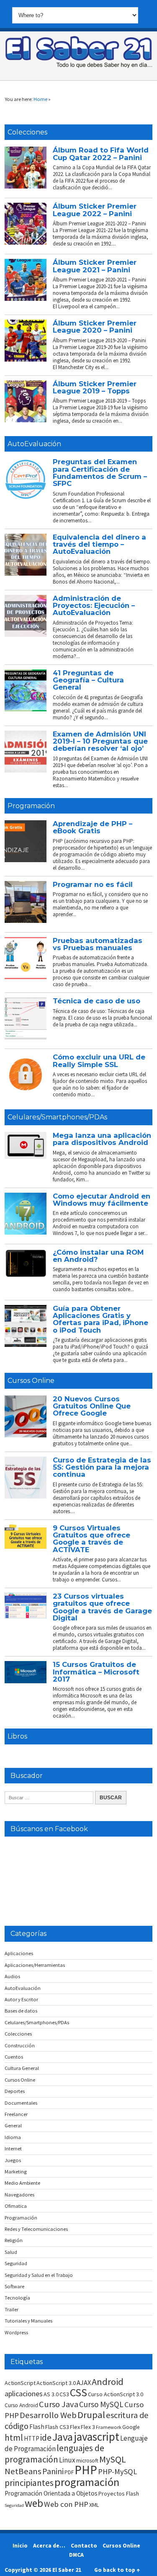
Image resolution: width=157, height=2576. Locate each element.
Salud (11, 2252)
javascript (97, 2436)
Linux (67, 2460)
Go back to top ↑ (117, 2570)
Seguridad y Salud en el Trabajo (39, 2275)
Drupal (91, 2415)
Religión (14, 2240)
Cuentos (14, 2057)
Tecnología (17, 2298)
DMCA (76, 2555)
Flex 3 (88, 2427)
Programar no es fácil (93, 884)
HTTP (32, 2438)
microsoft (87, 2461)
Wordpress (16, 2332)
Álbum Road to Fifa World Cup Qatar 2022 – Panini (101, 154)
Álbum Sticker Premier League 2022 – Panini (95, 210)
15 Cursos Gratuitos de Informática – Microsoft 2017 (96, 1672)
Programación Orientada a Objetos (51, 2493)
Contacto (84, 2545)
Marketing (16, 2172)
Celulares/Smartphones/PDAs (57, 1117)
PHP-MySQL (117, 2471)
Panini (53, 2471)
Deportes (15, 2091)
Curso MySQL (101, 2404)
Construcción (20, 2045)
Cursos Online (31, 1381)
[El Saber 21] (79, 66)
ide (46, 2438)
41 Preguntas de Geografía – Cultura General (88, 680)
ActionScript (20, 2383)
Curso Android (21, 2405)
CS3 (64, 2394)
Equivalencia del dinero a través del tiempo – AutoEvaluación (99, 544)
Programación (31, 806)
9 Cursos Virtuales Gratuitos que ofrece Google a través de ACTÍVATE (91, 1539)
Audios (12, 1976)
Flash (37, 2427)
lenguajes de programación (54, 2453)
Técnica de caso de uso (97, 1001)
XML (94, 2505)
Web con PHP (66, 2504)
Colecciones (27, 132)
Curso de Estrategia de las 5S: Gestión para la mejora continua (102, 1467)
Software (14, 2286)
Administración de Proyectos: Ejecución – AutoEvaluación (94, 606)
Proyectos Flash (119, 2493)
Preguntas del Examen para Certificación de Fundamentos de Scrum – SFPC (100, 473)
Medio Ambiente (22, 2183)
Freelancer (16, 2114)
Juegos (13, 2160)
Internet (13, 2148)
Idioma (13, 2137)
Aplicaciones (19, 1953)
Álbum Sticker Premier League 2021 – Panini (95, 266)
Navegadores (19, 2195)
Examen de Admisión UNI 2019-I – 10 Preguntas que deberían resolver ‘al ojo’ (100, 741)
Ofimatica (16, 2206)
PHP (86, 2470)
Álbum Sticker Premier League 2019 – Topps (95, 387)
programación (87, 2482)
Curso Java (59, 2404)
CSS (78, 2393)
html (14, 2438)
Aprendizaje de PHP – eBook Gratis (93, 827)
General (13, 2125)
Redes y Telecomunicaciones (36, 2229)
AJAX (84, 2382)
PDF (69, 2472)
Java (63, 2437)
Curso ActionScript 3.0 (116, 2394)
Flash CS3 (57, 2427)
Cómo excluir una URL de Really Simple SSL (99, 1061)
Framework (109, 2427)
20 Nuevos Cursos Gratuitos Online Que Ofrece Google (92, 1406)
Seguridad (16, 2263)
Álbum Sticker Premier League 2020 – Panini (95, 327)
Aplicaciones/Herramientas (35, 1965)
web (34, 2503)
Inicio (20, 2545)
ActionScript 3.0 (56, 2383)
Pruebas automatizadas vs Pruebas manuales (98, 944)
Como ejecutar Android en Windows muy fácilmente (102, 1200)
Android (108, 2382)
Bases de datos (21, 2011)
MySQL (113, 2459)
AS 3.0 (51, 2394)
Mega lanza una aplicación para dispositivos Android (102, 1139)
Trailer (12, 2309)
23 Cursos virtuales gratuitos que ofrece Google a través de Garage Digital (102, 1607)
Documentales (21, 2103)
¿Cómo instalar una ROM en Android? (98, 1256)
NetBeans (23, 2471)
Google (131, 2427)
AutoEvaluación (34, 444)
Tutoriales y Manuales (28, 2321)
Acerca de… (49, 2545)
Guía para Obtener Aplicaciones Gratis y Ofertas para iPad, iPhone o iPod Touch (100, 1319)
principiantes (29, 2483)
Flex (75, 2427)
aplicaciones (24, 2394)
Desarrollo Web (48, 2415)
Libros (17, 1736)
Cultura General (22, 2068)
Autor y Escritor (21, 1999)
